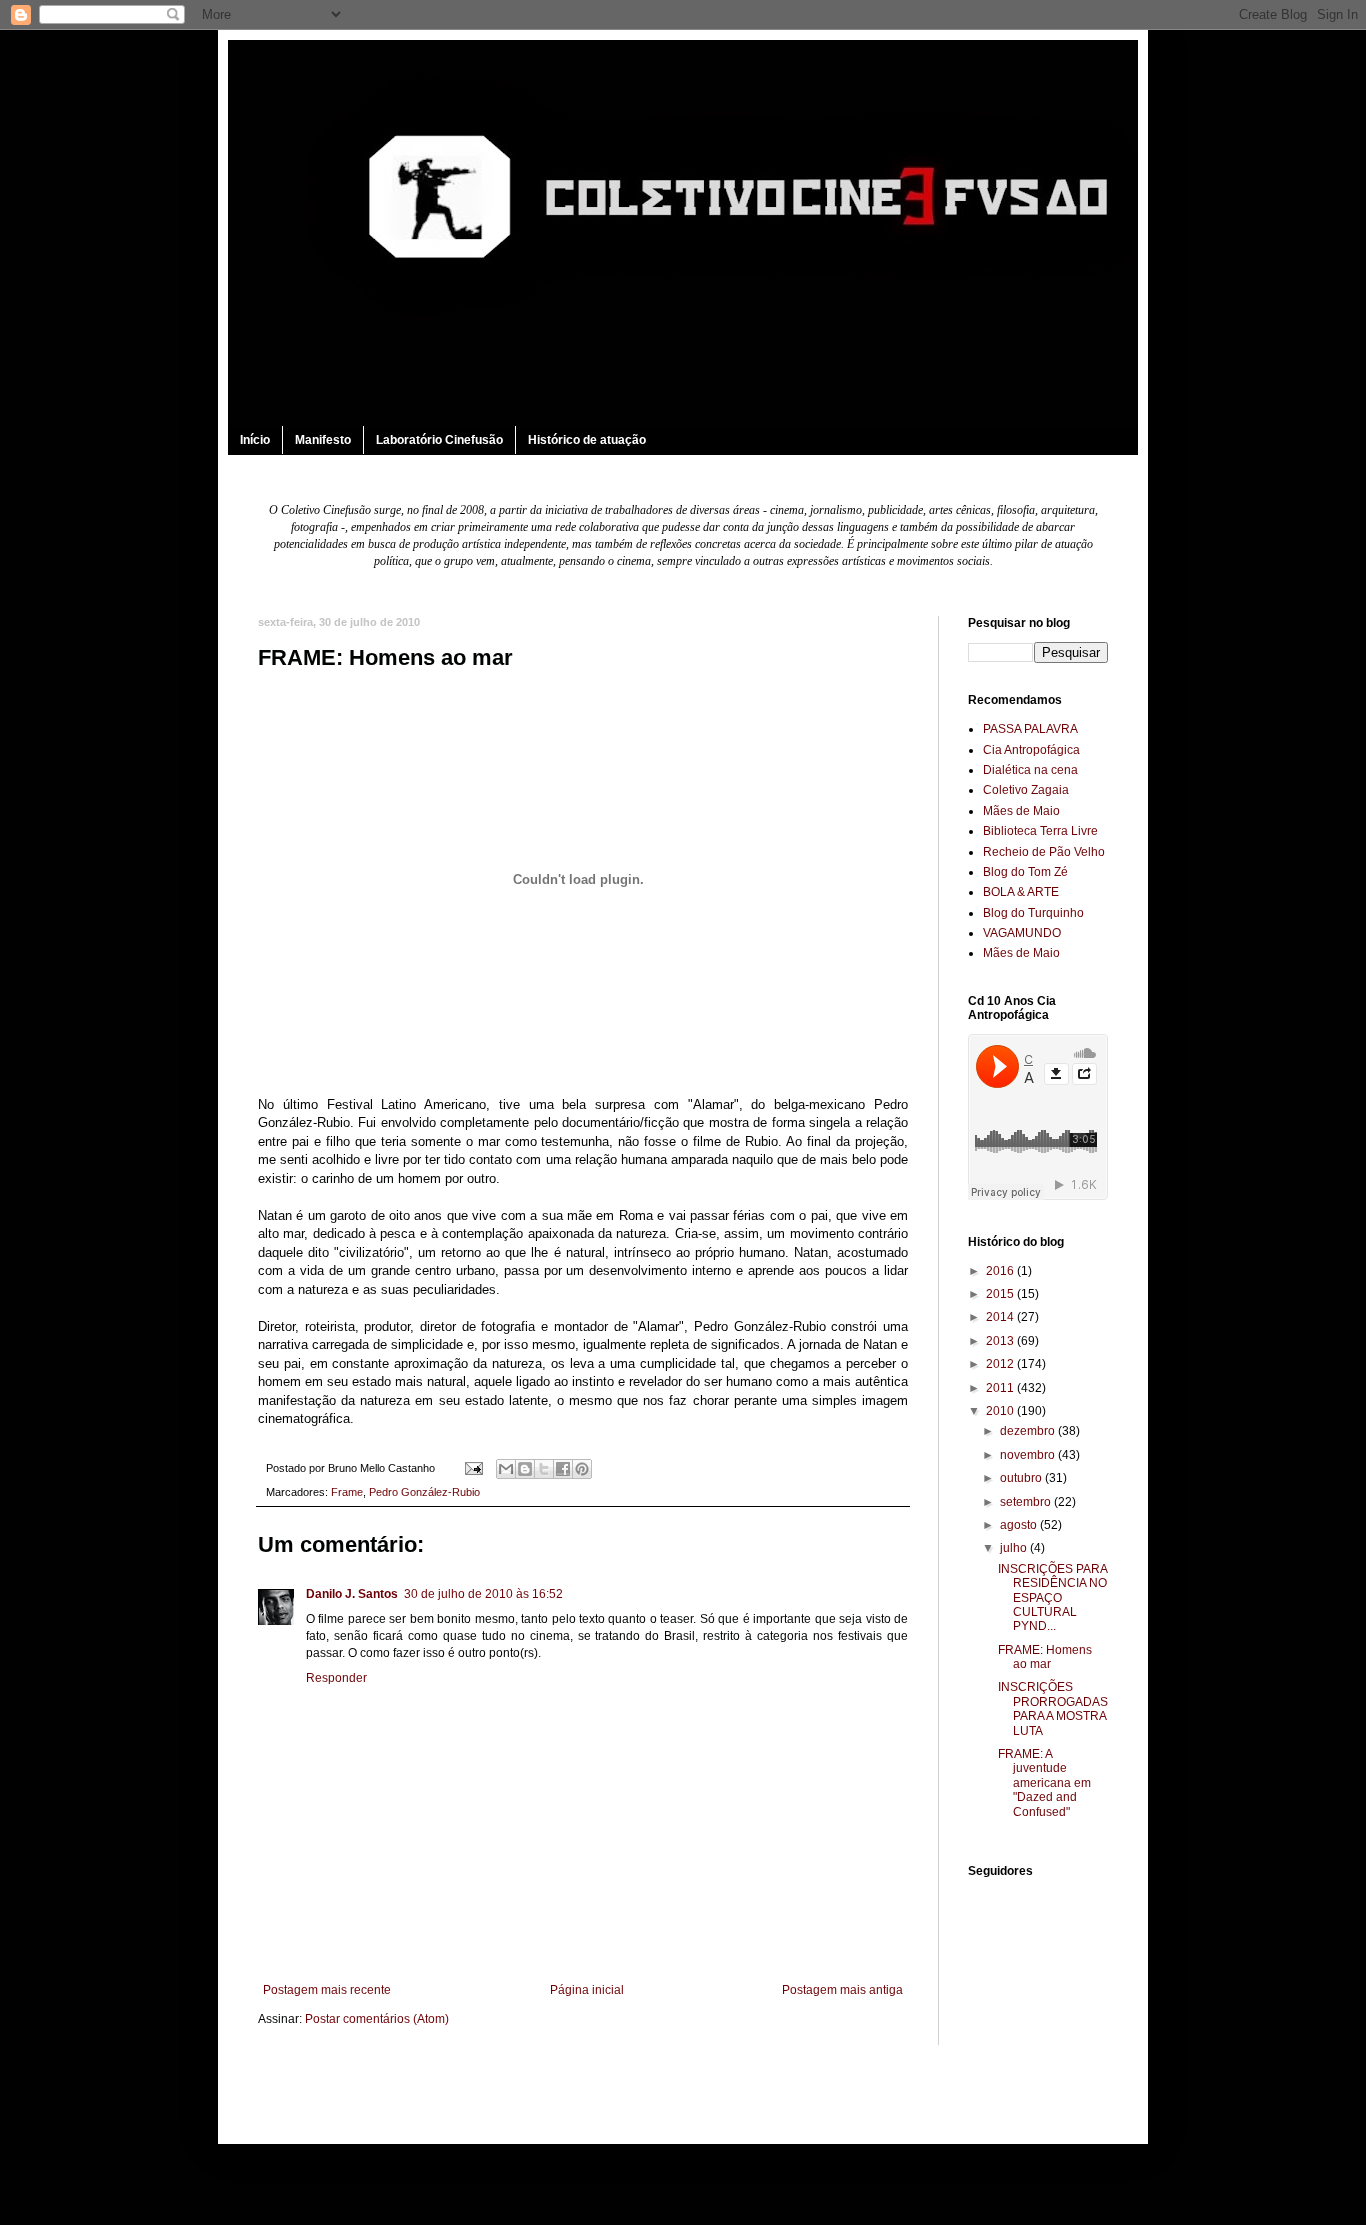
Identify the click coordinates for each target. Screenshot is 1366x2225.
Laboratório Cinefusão (439, 440)
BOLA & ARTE (1021, 892)
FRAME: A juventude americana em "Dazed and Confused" (1044, 1783)
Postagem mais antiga (842, 1990)
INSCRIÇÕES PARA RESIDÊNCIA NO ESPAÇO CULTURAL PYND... (1052, 1598)
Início (255, 440)
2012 (1001, 1364)
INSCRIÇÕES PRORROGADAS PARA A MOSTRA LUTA (1053, 1708)
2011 (1001, 1388)
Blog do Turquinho (1033, 913)
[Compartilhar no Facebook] (563, 1469)
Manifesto (323, 440)
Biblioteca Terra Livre (1040, 831)
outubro (1022, 1478)
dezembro (1029, 1431)
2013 (1001, 1341)
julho (1015, 1548)
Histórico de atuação (587, 440)
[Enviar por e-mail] (506, 1469)
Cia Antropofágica (1031, 750)
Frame (347, 1492)
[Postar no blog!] (525, 1469)
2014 (1001, 1317)
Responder (336, 1678)
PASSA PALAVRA (1030, 729)
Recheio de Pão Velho (1044, 852)
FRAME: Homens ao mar (1045, 1657)
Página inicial (587, 1990)
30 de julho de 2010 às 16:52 (483, 1594)
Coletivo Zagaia (1026, 790)
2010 (1001, 1411)
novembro (1029, 1455)
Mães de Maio (1021, 811)
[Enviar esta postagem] (473, 1468)
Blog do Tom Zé (1025, 872)
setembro (1027, 1502)
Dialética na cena (1030, 770)
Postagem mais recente (327, 1990)
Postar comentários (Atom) (377, 2019)
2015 (1001, 1294)
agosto (1020, 1525)
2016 (1001, 1271)
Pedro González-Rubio (424, 1492)
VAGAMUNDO (1022, 933)
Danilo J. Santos (352, 1594)
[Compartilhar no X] (544, 1469)
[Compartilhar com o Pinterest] (582, 1469)
